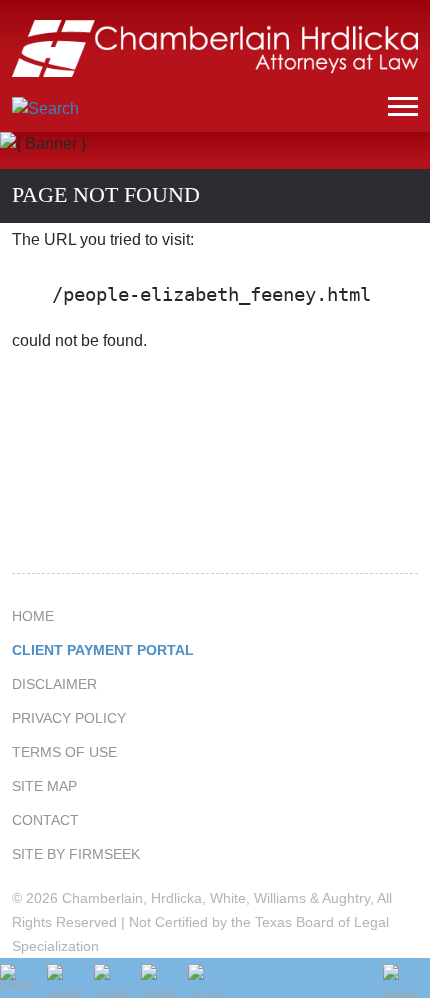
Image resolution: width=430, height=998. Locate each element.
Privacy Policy (69, 718)
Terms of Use (64, 752)
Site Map (44, 786)
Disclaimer (54, 684)
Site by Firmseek (76, 854)
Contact (45, 820)
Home (33, 616)
